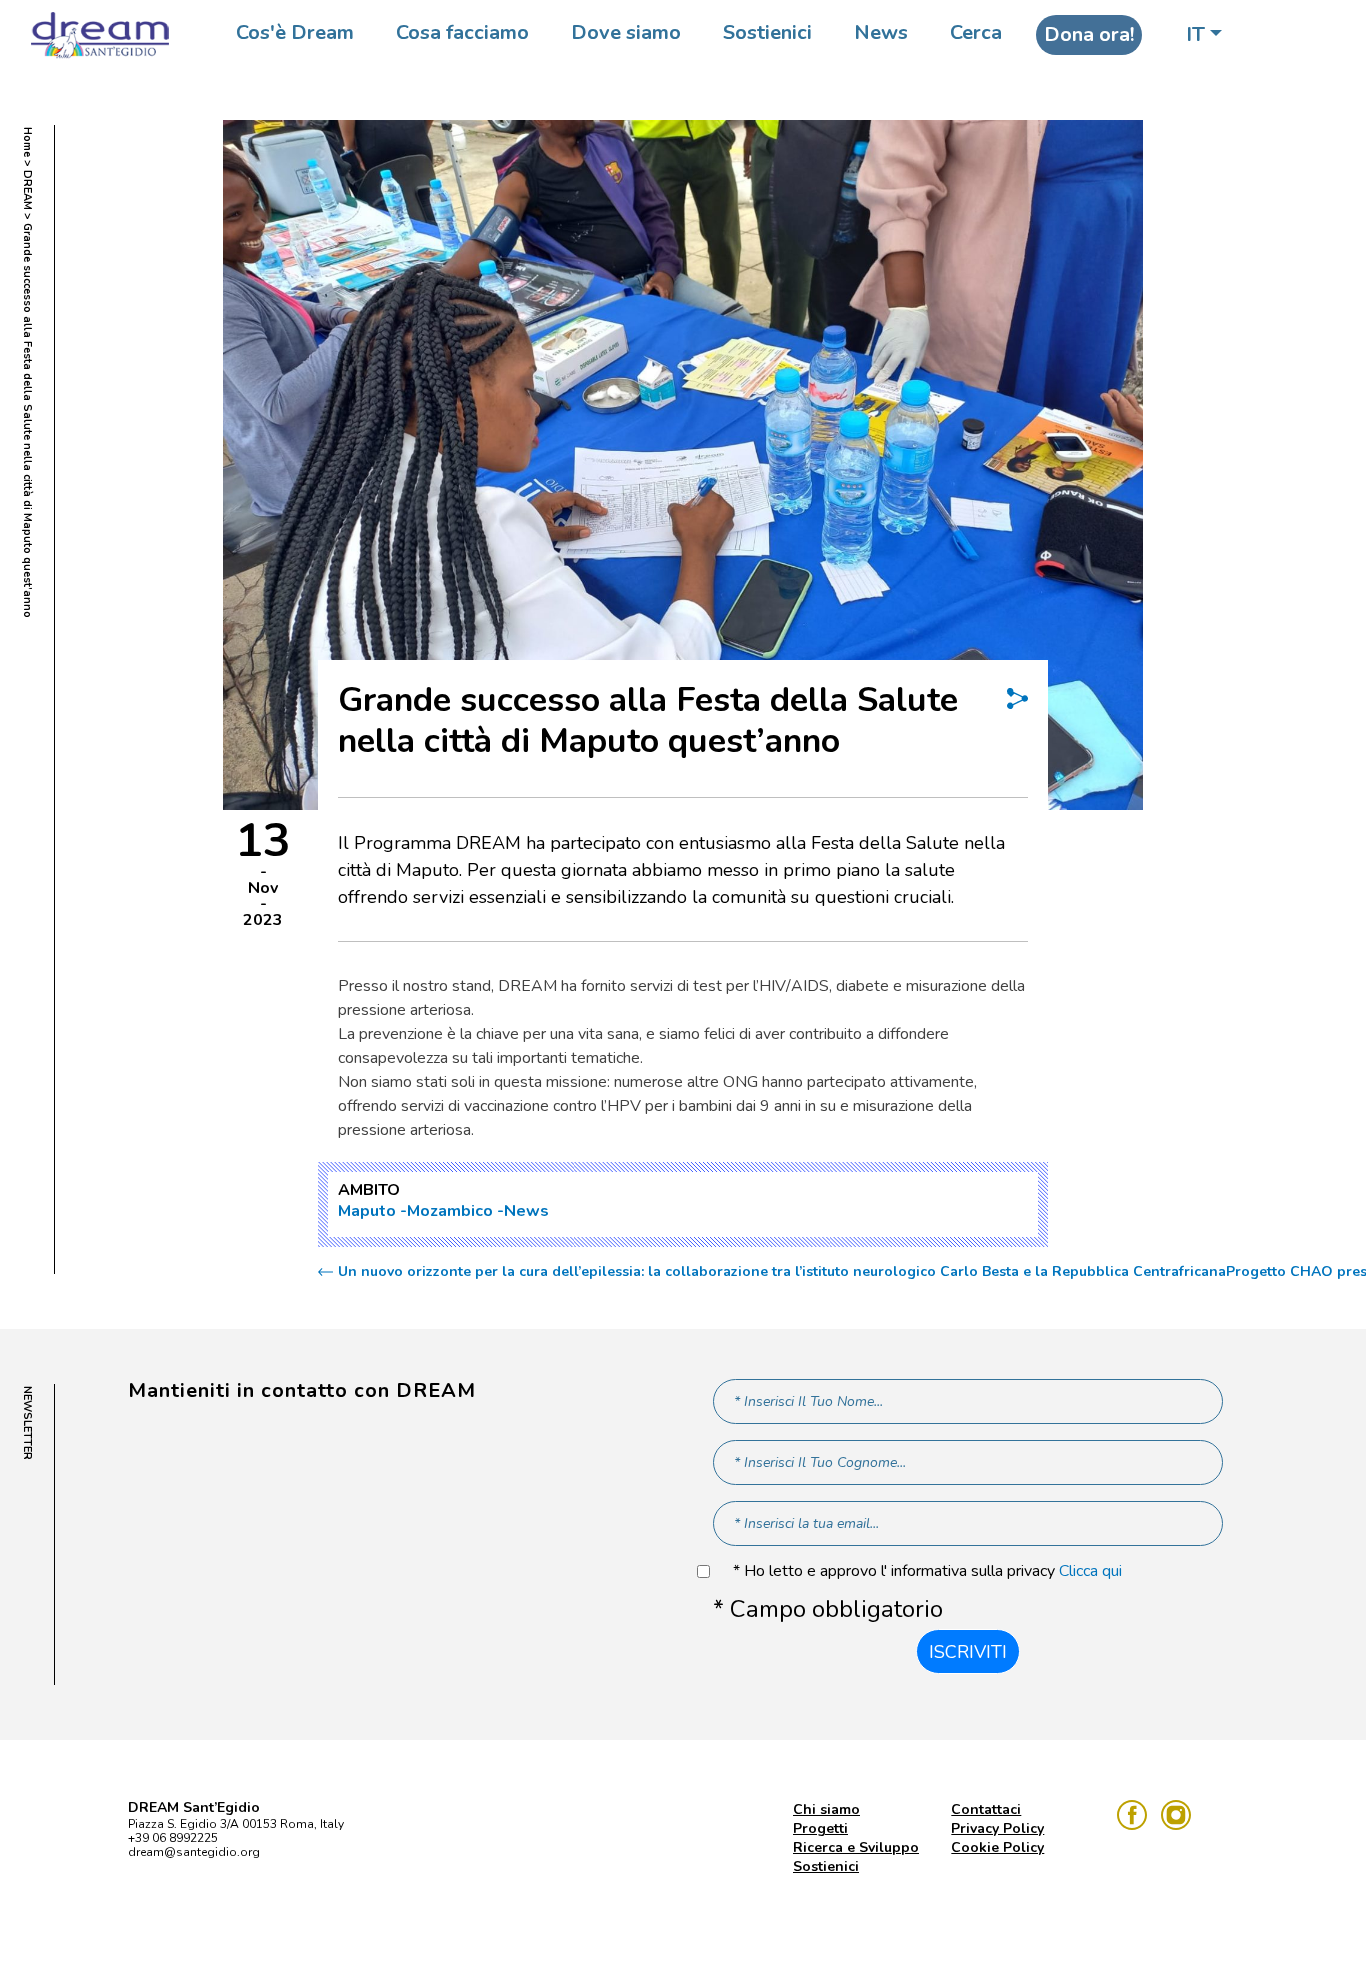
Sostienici (767, 32)
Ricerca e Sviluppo (856, 1847)
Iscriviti (968, 1652)
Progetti (820, 1828)
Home (27, 142)
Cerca (976, 32)
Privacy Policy (997, 1828)
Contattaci (986, 1809)
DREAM (27, 190)
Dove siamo (626, 32)
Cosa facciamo (462, 32)
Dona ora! (1089, 34)
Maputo (367, 1211)
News (881, 32)
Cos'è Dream (295, 32)
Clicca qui (1090, 1571)
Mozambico (450, 1211)
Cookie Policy (997, 1847)
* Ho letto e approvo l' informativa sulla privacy (927, 1571)
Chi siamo (826, 1809)
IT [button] (1195, 34)
